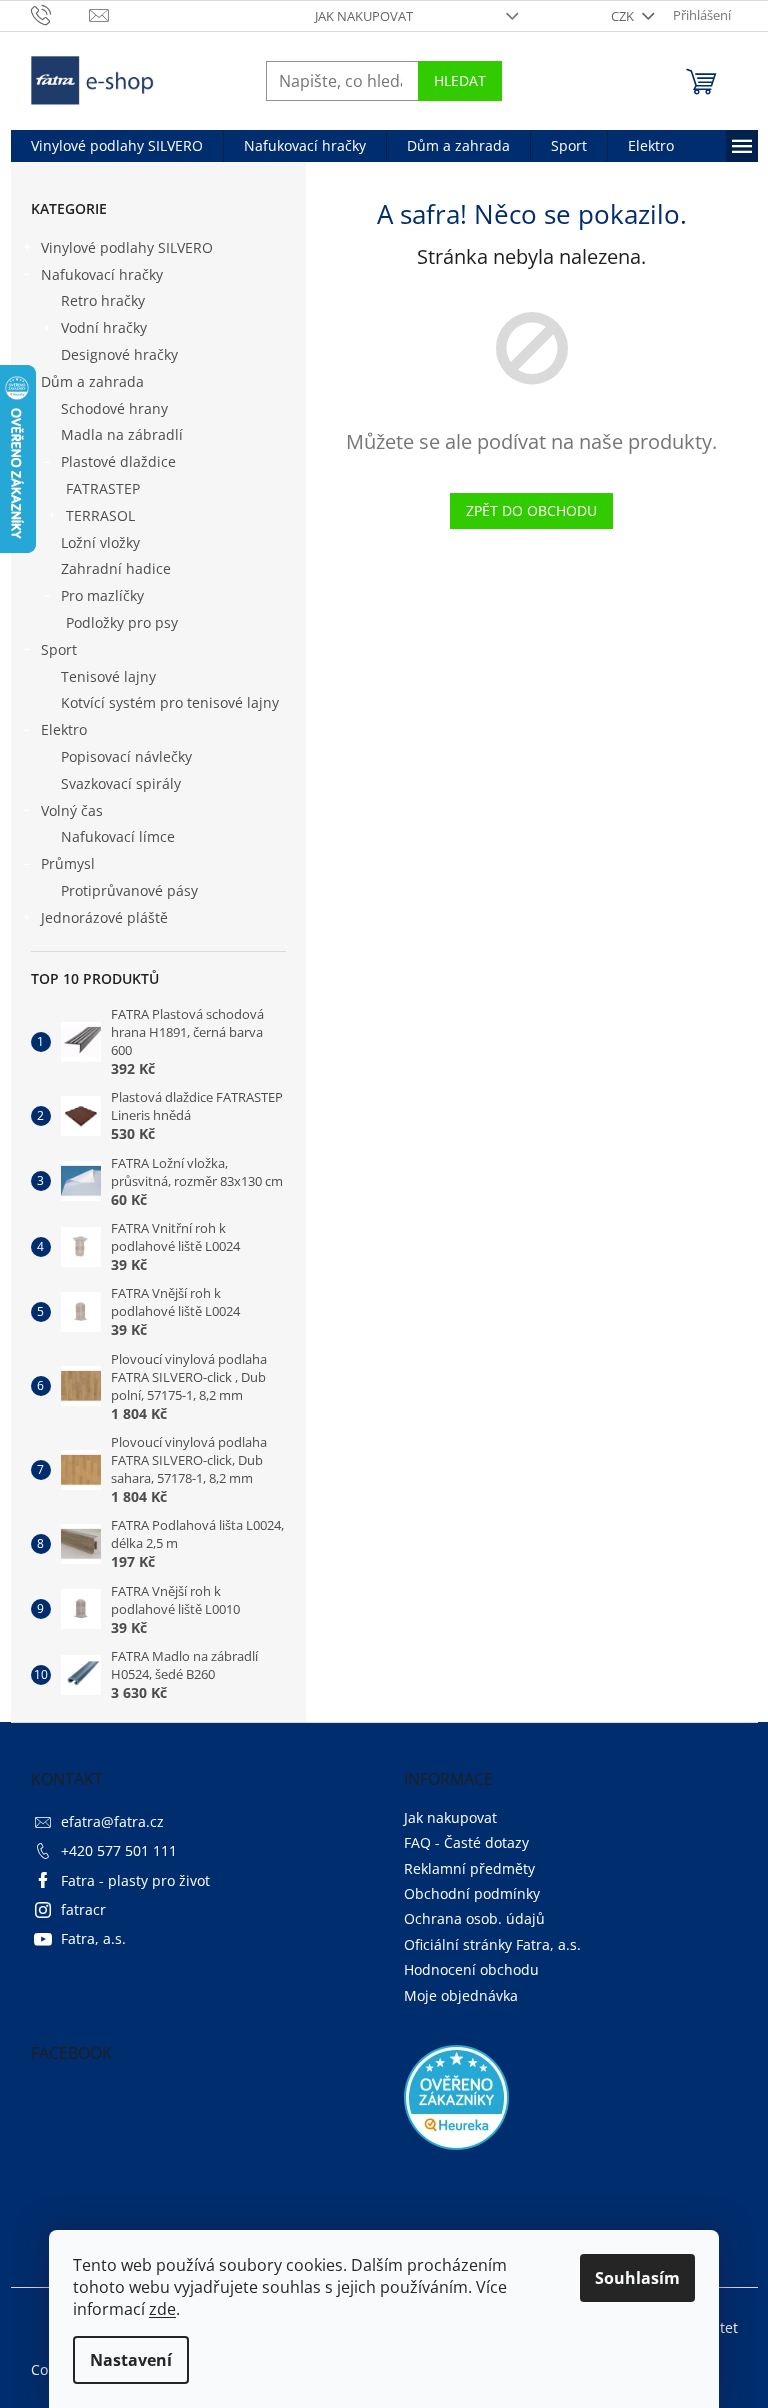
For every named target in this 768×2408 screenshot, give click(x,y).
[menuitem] (117, 146)
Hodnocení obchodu (471, 1969)
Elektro (64, 729)
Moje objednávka (461, 1995)
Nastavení (131, 2360)
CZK (624, 16)
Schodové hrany (114, 408)
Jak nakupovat (364, 16)
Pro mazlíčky (102, 595)
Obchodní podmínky (472, 1893)
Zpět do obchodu (531, 510)
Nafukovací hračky (102, 274)
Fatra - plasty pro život (135, 1880)
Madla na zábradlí (122, 434)
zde (162, 2309)
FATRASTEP (103, 488)
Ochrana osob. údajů (474, 1918)
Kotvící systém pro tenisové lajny (170, 702)
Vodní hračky (104, 327)
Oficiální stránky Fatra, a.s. (492, 1944)
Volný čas (72, 810)
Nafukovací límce (118, 836)
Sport (59, 649)
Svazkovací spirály (121, 783)
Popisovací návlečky (126, 756)
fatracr (83, 1909)
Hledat (460, 80)
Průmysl (68, 863)
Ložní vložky (100, 542)
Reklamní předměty (469, 1868)
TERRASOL (100, 515)
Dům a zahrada (92, 381)
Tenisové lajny (108, 676)
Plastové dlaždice (118, 461)
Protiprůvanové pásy (129, 890)
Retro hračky (103, 300)
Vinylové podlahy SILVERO (127, 247)
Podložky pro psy (122, 622)
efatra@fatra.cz (112, 1821)
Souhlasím (637, 2278)
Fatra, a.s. (93, 1938)
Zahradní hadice (116, 568)
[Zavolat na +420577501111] (60, 14)
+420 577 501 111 (119, 1850)
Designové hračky (119, 354)
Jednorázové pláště (104, 917)
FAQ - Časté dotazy (466, 1842)
